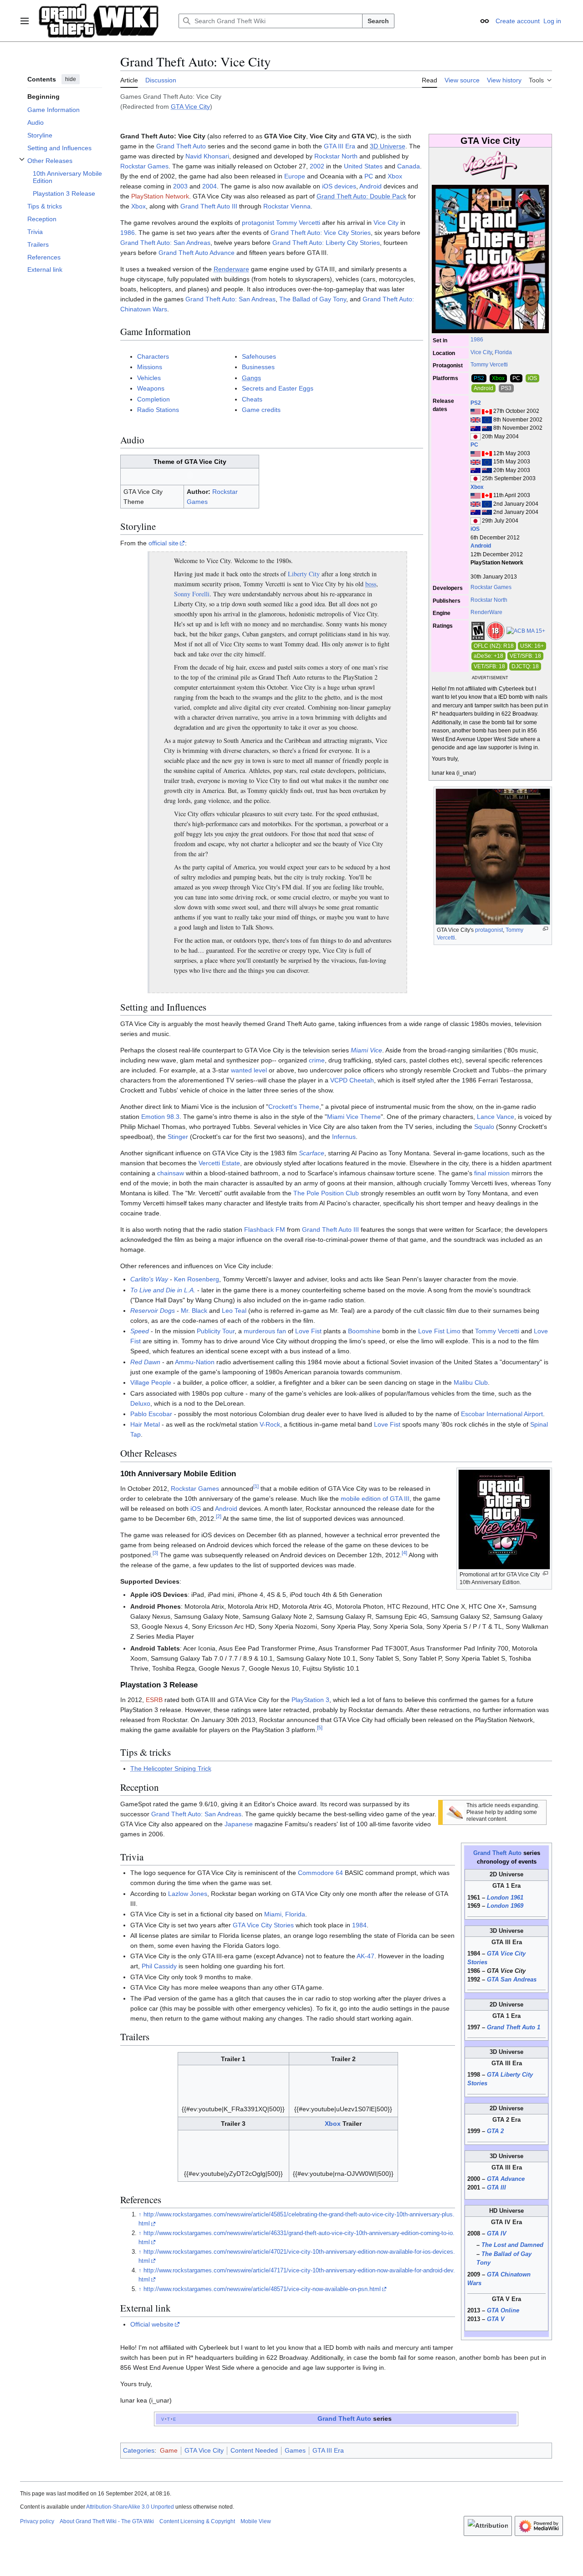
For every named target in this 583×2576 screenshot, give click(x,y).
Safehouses (259, 356)
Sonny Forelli (192, 594)
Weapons (151, 388)
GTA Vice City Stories (263, 1925)
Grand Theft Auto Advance (197, 253)
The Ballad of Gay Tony (313, 299)
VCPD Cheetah (352, 1080)
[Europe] (487, 420)
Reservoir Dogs (153, 1311)
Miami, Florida (285, 1914)
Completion (153, 399)
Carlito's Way (149, 1279)
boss (371, 584)
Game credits (261, 410)
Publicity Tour (216, 1331)
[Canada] (487, 411)
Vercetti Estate (219, 1163)
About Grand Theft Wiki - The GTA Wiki (107, 2521)
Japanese (239, 1824)
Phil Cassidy (159, 1966)
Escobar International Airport (502, 1414)
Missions (150, 367)
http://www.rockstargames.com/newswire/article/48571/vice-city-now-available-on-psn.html (262, 2289)
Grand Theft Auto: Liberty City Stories (326, 243)
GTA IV (497, 2234)
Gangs (251, 378)
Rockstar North (489, 600)
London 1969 (505, 1906)
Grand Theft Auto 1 (514, 2027)
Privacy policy (37, 2521)
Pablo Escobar (151, 1414)
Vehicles (149, 378)
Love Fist (308, 1331)
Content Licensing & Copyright (197, 2521)
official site (164, 543)
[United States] (476, 411)
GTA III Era (340, 146)
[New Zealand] (487, 428)
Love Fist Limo (439, 1331)
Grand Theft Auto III (209, 206)
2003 (180, 186)
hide (71, 79)
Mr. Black (194, 1311)
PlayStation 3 (310, 1700)
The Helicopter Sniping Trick (171, 1768)
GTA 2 (495, 2131)
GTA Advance (506, 2179)
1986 (477, 340)
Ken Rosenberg (197, 1279)
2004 (210, 186)
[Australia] (476, 428)
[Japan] (476, 437)
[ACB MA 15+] (526, 630)
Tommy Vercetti (489, 365)
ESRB (154, 1700)
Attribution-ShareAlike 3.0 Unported (130, 2507)
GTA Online (503, 2311)
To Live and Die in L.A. (163, 1290)
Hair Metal (145, 1424)
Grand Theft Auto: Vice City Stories (321, 233)
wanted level (249, 1070)
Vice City (481, 352)
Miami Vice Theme (354, 1117)
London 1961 (505, 1898)
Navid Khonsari (207, 156)
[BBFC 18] (496, 630)
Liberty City (304, 574)
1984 (359, 1925)
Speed (140, 1331)
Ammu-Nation (195, 1362)
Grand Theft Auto (181, 146)
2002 (317, 166)
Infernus (344, 1137)
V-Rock (270, 1424)
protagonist (258, 223)
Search (378, 21)
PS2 (476, 403)
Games (295, 2450)
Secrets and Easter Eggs (278, 388)
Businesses (258, 367)
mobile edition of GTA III (375, 1499)
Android (481, 546)
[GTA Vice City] (490, 166)
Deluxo (140, 1403)
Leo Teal (234, 1311)
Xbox (477, 487)
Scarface (312, 1153)
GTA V (496, 2319)
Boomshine (364, 1331)
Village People (151, 1382)
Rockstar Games (491, 587)
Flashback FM (265, 1230)
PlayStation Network (160, 196)
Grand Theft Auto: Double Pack (361, 196)
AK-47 (366, 1956)
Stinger (178, 1137)
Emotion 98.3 (160, 1117)
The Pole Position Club (326, 1193)
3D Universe (388, 146)
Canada (409, 166)
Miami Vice (366, 1050)
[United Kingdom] (476, 420)
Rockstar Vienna (287, 206)
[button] (25, 21)
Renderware (231, 269)
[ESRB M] (478, 630)
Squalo (484, 1127)
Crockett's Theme (294, 1107)
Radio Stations (158, 410)
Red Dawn (145, 1362)
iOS (475, 529)
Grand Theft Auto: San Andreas (165, 243)
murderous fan (265, 1331)
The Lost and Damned (512, 2245)
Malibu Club (471, 1382)
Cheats (252, 399)
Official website (152, 2324)
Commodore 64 (320, 1873)
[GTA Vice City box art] (490, 259)
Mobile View (256, 2521)
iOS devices (339, 186)
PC (474, 445)
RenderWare (486, 612)
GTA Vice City (190, 107)
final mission (492, 1173)
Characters (153, 356)
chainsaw (171, 1173)
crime (317, 1060)
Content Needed (254, 2450)
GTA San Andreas (512, 1980)
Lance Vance (496, 1117)
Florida (503, 352)
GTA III (496, 2188)
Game (169, 2450)
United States (363, 166)
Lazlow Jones (188, 1894)
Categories (139, 2450)
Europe (295, 176)
